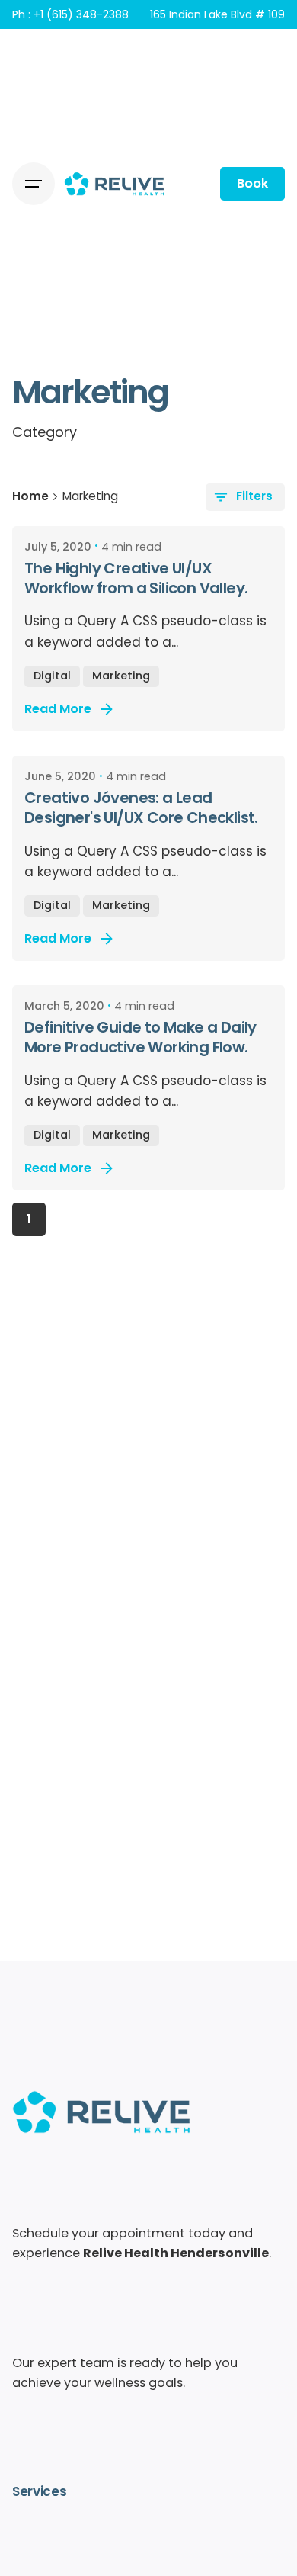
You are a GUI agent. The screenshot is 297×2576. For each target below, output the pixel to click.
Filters (254, 496)
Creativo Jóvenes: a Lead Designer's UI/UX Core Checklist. (141, 808)
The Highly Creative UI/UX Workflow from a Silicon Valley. (136, 578)
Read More (58, 709)
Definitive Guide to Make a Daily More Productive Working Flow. (141, 1037)
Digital (52, 676)
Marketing (121, 676)
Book (252, 183)
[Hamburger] (34, 184)
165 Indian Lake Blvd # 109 (217, 14)
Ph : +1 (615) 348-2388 (70, 14)
